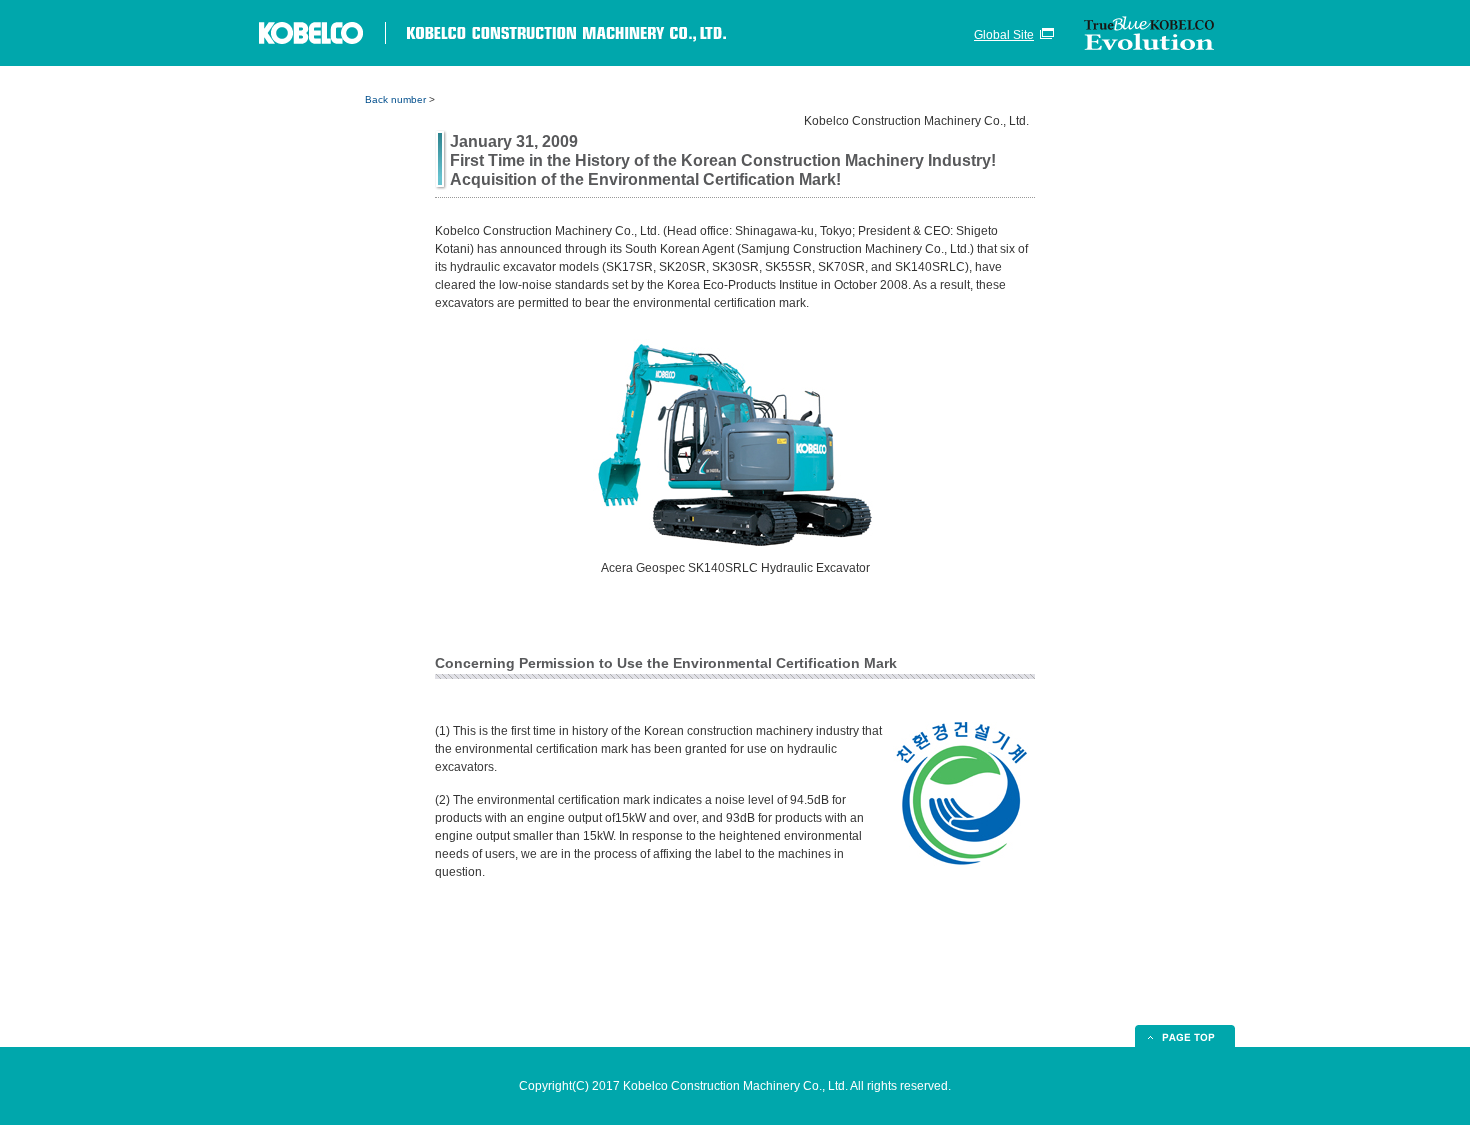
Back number (395, 99)
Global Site (1004, 35)
